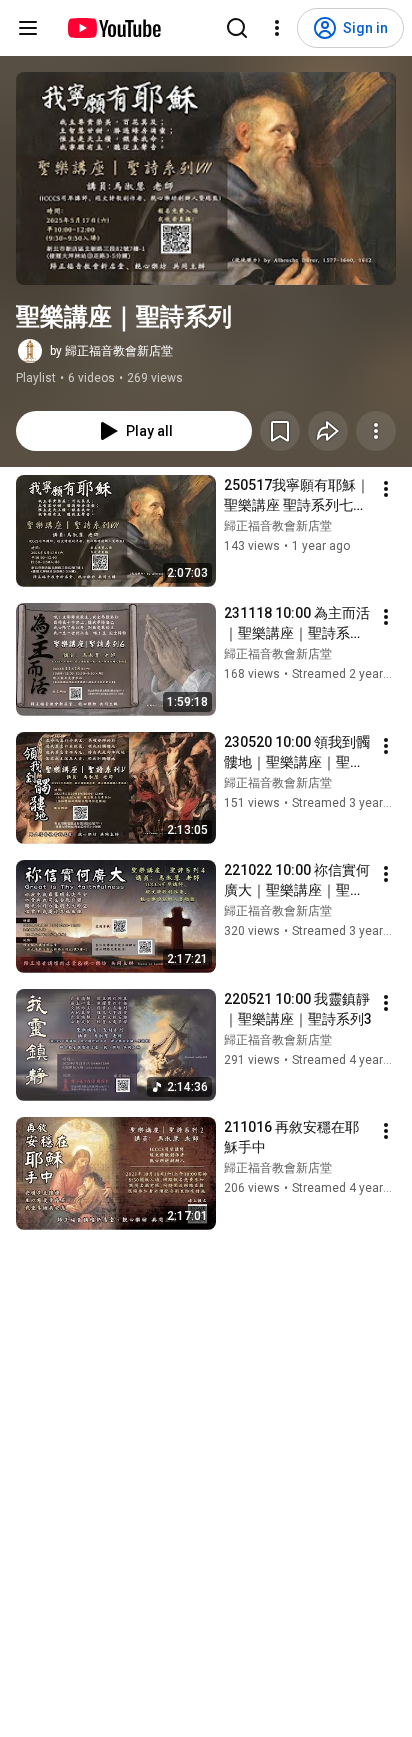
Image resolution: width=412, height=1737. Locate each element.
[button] (206, 178)
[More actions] (376, 431)
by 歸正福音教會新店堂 (111, 351)
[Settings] (277, 28)
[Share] (328, 431)
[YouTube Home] (113, 28)
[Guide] (28, 28)
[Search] (237, 28)
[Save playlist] (280, 431)
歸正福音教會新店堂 (278, 526)
